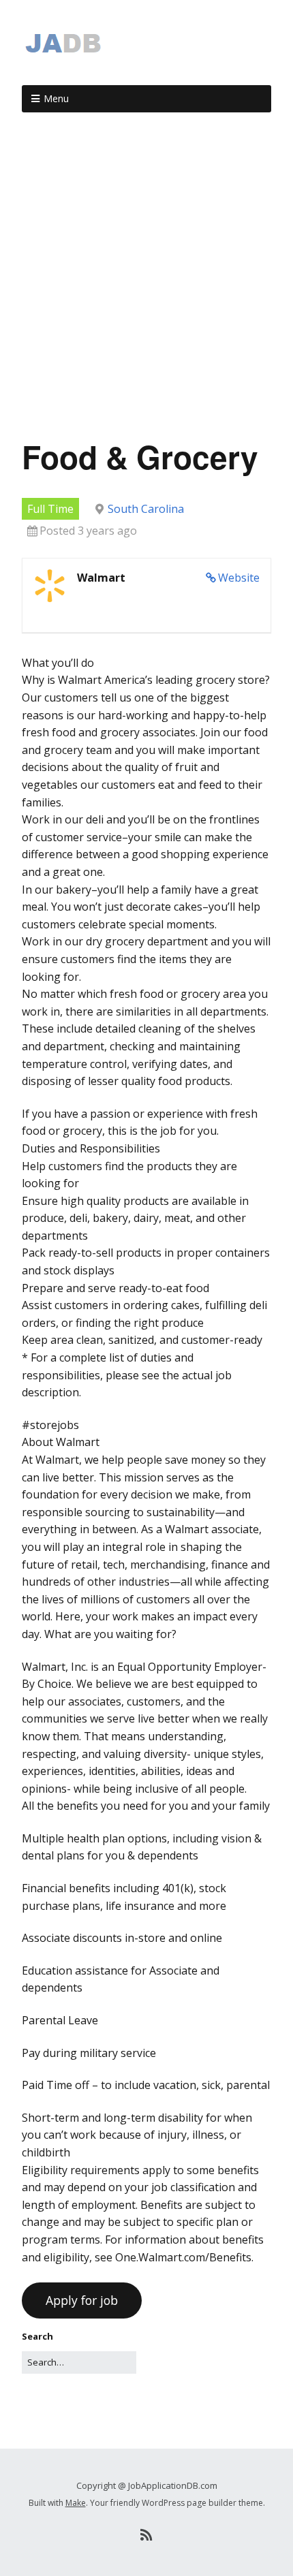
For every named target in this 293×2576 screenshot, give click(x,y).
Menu (56, 98)
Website (239, 578)
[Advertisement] (146, 281)
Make (76, 2503)
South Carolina (146, 509)
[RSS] (147, 2535)
